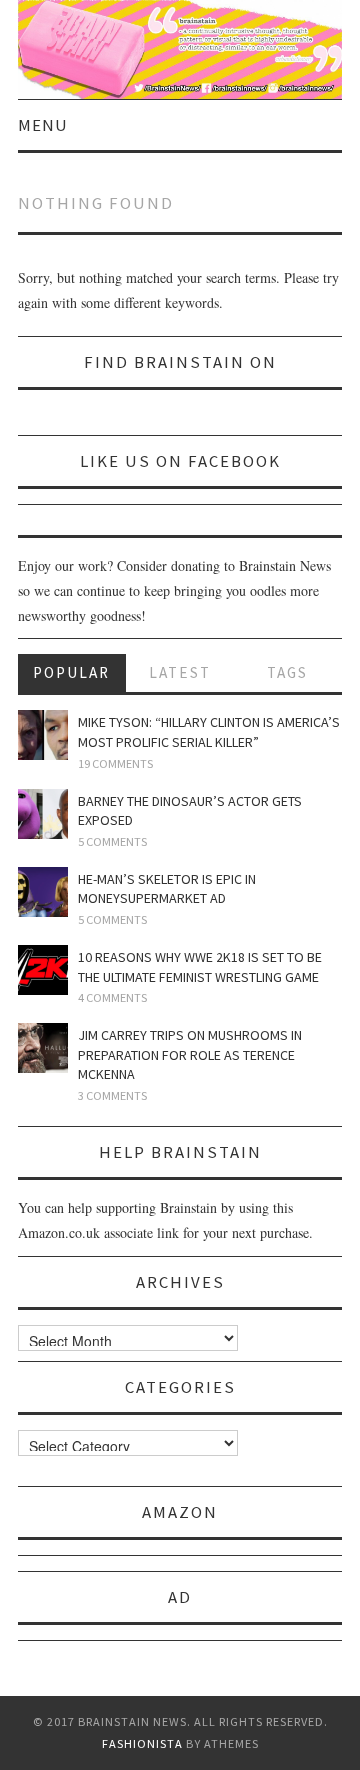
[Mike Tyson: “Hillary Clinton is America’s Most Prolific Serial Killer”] (43, 735)
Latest (180, 672)
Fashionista (142, 1743)
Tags (287, 672)
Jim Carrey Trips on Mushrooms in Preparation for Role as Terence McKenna (190, 1054)
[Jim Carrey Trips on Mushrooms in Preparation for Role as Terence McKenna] (43, 1048)
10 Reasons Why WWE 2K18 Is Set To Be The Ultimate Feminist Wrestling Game (200, 967)
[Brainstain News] (180, 47)
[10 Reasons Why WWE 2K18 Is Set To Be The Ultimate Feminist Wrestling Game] (43, 970)
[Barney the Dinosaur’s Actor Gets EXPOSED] (43, 814)
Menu (43, 125)
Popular (71, 672)
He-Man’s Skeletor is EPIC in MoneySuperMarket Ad (167, 889)
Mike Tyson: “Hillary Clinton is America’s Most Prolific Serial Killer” (209, 732)
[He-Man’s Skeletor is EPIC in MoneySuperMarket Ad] (43, 892)
